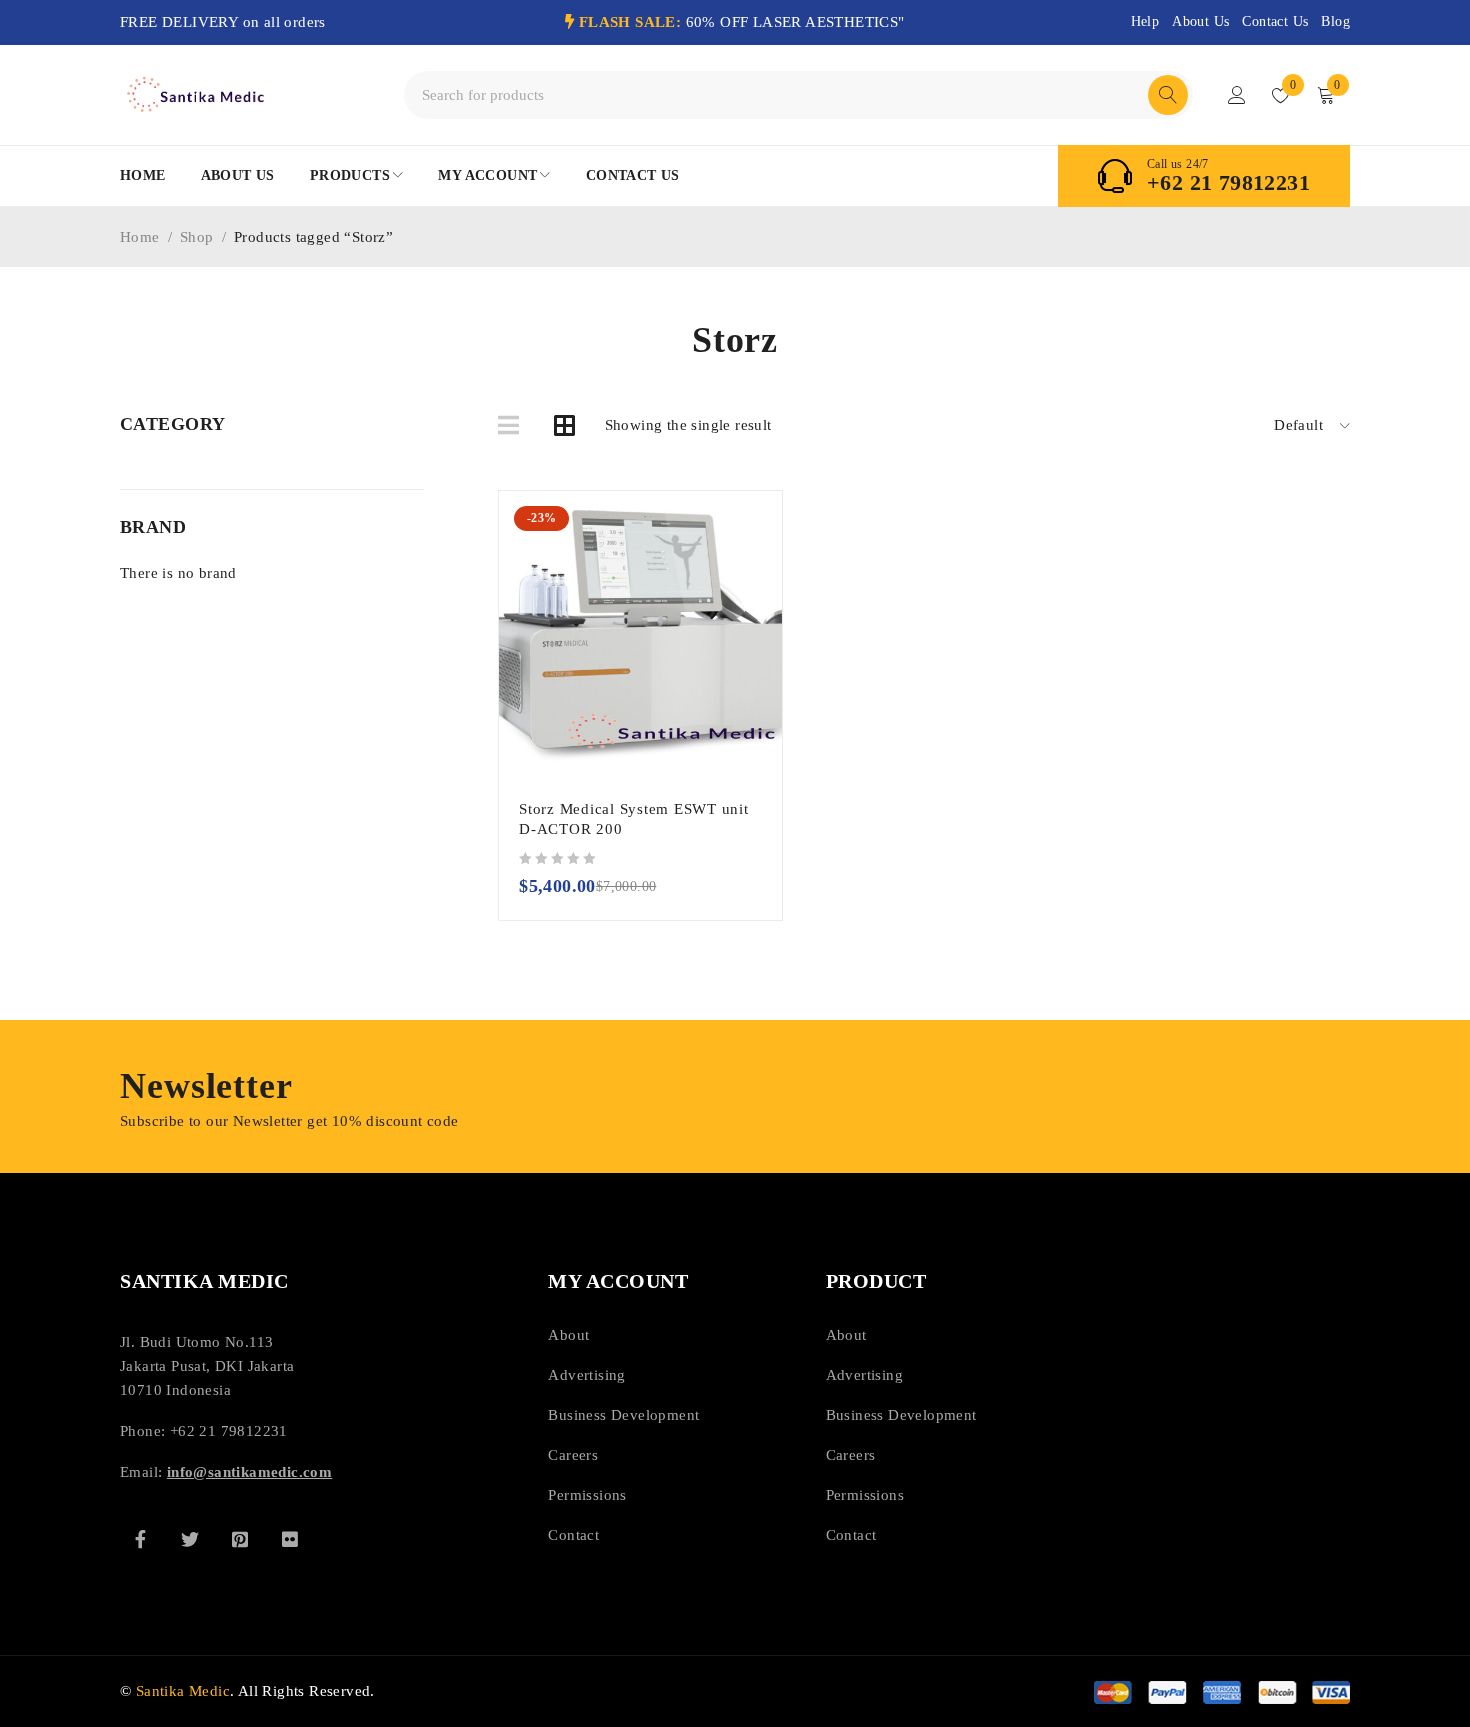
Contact (573, 1535)
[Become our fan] (140, 1539)
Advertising (586, 1375)
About (568, 1335)
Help (1145, 21)
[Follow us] (190, 1539)
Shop (197, 237)
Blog (1335, 21)
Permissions (587, 1495)
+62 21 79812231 (1228, 183)
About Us (1200, 21)
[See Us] (240, 1539)
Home (140, 237)
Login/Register (1237, 95)
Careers (573, 1455)
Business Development (623, 1415)
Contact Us (1275, 21)
